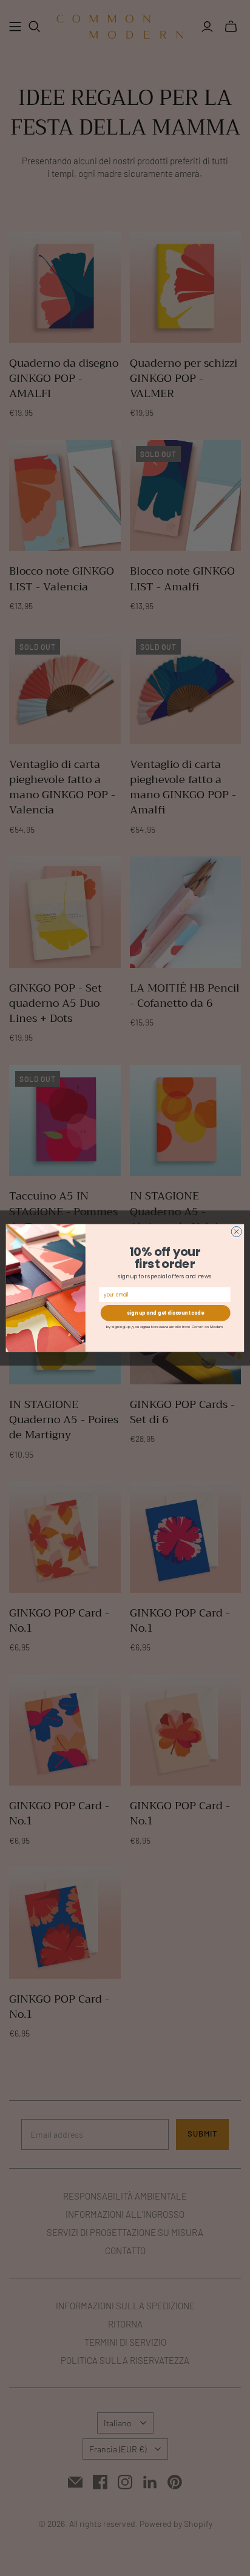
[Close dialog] (236, 1231)
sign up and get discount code (165, 1313)
